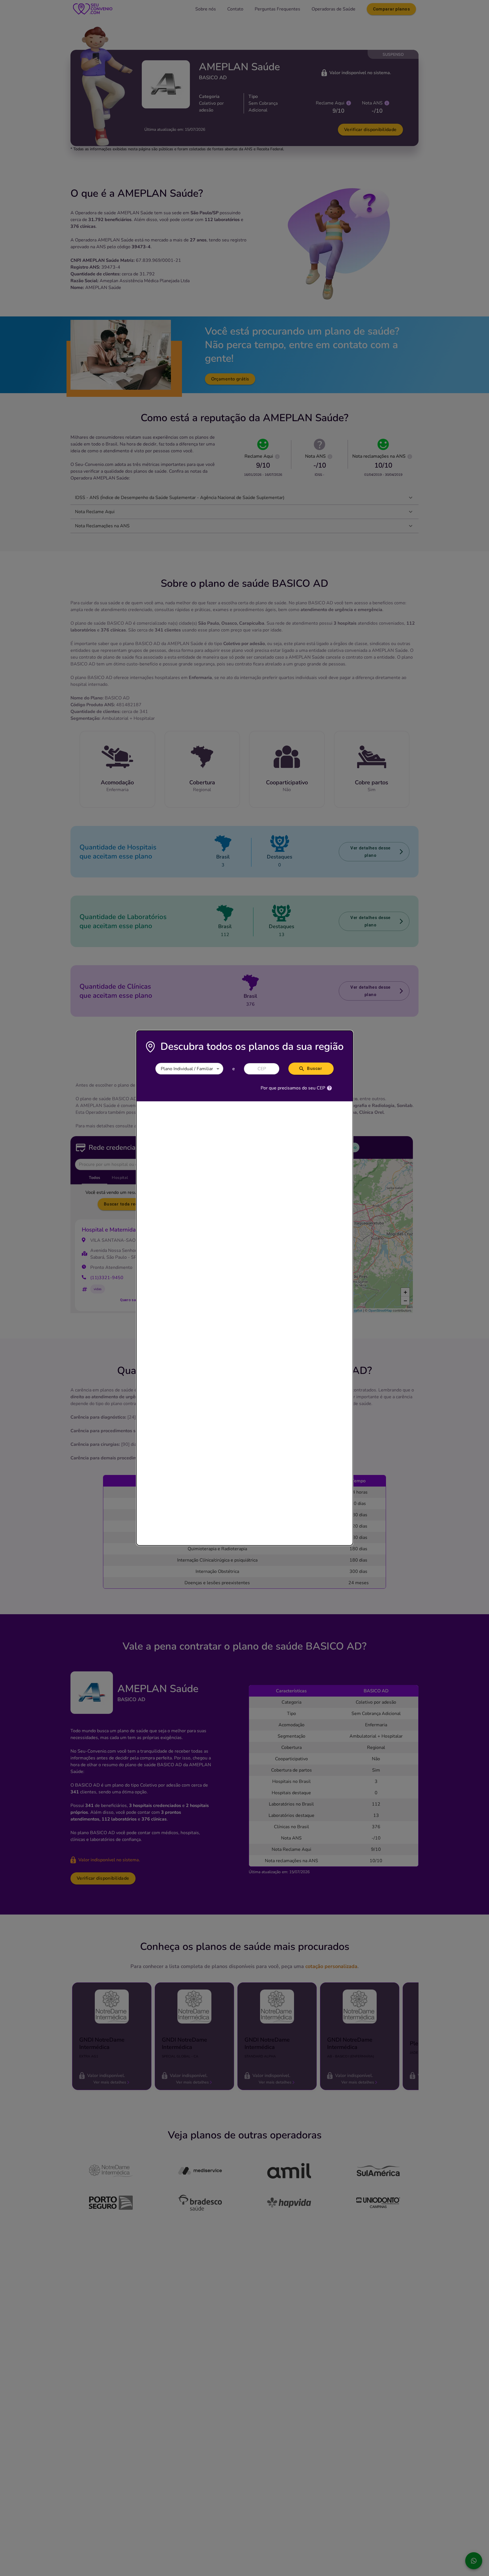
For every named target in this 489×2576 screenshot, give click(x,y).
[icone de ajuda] (329, 1088)
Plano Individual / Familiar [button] (187, 1069)
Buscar (315, 1068)
